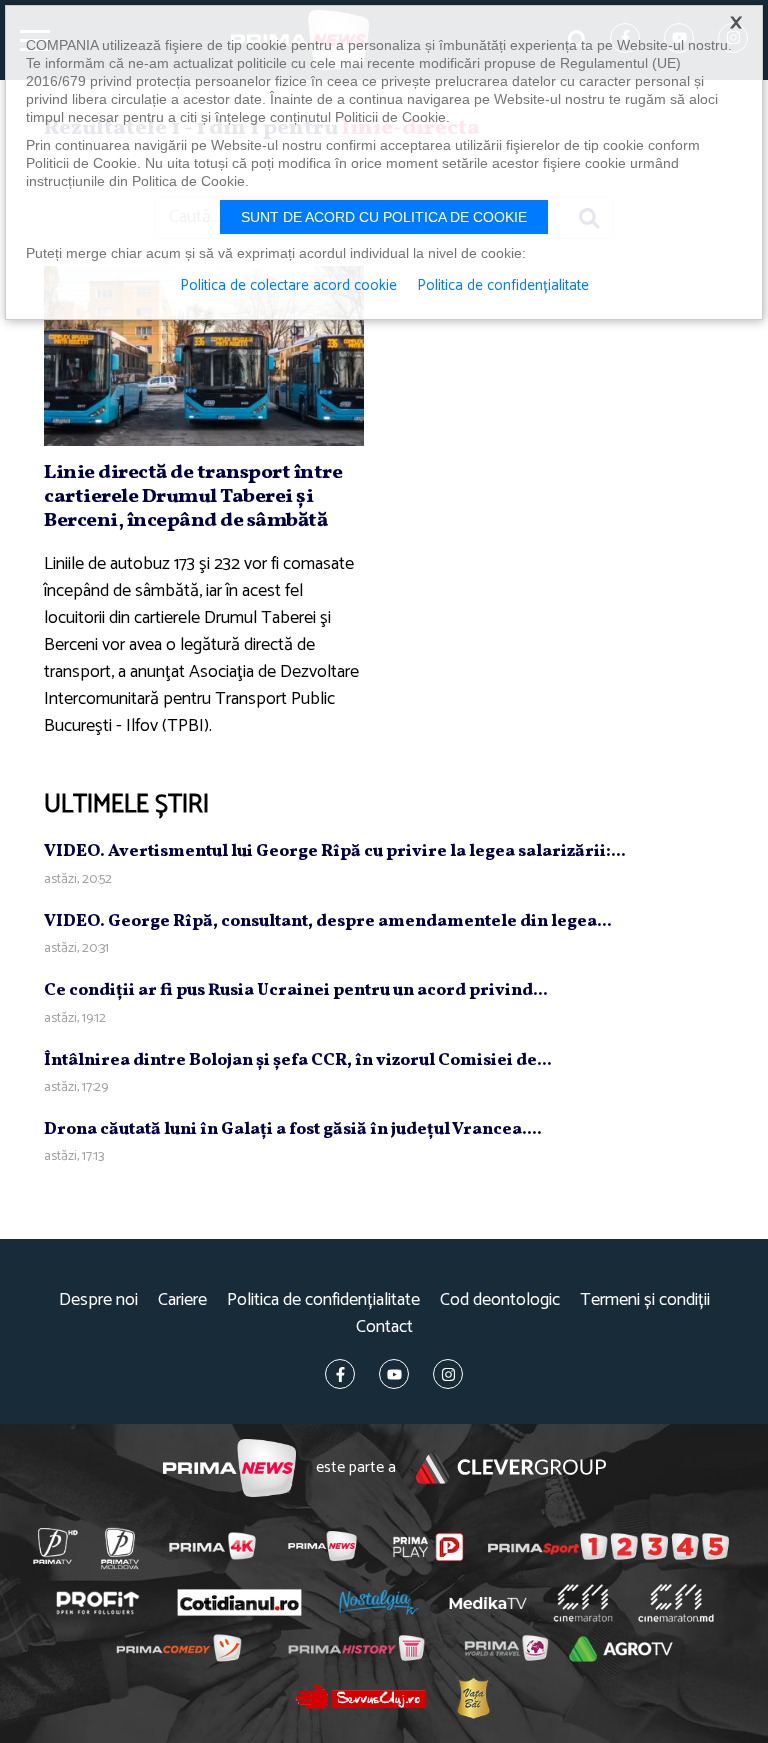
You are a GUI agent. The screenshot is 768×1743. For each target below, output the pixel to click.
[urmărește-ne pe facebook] (340, 1374)
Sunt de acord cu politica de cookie (384, 217)
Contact (384, 1327)
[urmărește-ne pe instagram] (448, 1374)
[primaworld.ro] (505, 1648)
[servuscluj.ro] (360, 1696)
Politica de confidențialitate (323, 1300)
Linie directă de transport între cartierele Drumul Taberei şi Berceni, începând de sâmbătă (193, 497)
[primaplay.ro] (428, 1547)
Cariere (182, 1300)
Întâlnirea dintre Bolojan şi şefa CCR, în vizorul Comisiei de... (298, 1060)
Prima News (229, 1468)
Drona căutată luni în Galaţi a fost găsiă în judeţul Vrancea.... (293, 1129)
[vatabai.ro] (472, 1697)
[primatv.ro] (55, 1546)
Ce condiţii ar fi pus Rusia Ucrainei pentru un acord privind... (296, 990)
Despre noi (98, 1300)
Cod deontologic (500, 1300)
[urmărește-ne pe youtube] (394, 1374)
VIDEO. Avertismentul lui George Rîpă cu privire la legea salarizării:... (335, 851)
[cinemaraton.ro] (582, 1603)
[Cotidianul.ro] (239, 1603)
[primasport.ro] (608, 1547)
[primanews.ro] (322, 1546)
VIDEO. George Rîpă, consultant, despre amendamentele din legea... (328, 921)
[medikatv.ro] (488, 1603)
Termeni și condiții (645, 1300)
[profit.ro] (97, 1603)
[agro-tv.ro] (621, 1649)
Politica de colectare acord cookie (288, 286)
